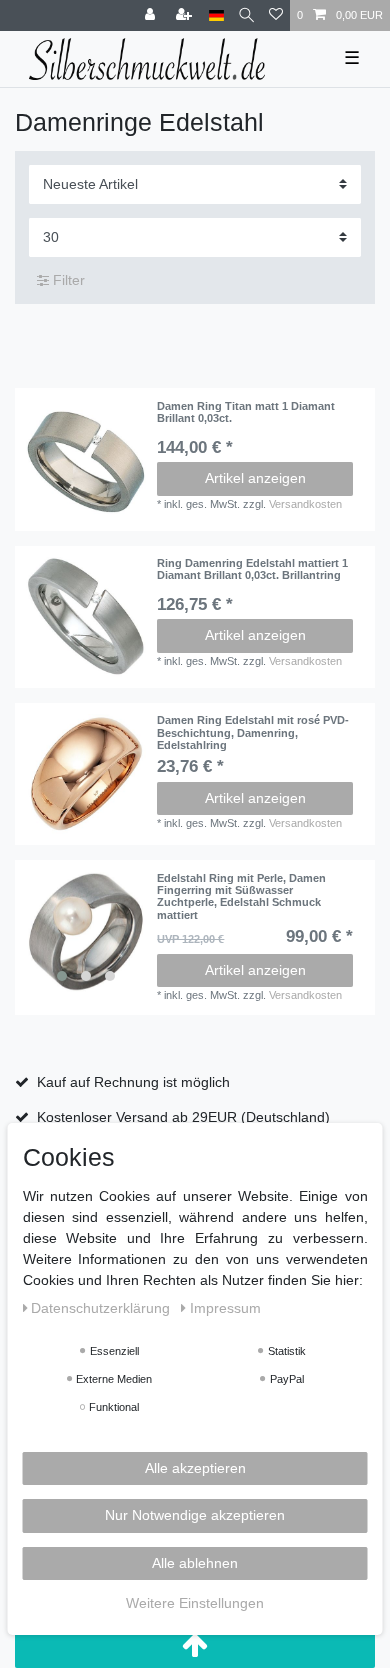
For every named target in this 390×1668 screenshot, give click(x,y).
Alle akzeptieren (195, 1468)
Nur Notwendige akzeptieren (195, 1515)
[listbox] (86, 932)
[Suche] (246, 15)
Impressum (225, 1308)
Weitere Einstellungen (195, 1603)
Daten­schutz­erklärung (102, 1308)
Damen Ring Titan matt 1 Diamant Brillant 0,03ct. (246, 412)
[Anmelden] (152, 15)
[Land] (216, 15)
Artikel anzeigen (255, 478)
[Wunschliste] (276, 15)
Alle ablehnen (195, 1563)
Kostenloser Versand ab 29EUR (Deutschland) (183, 1117)
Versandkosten (305, 504)
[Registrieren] (186, 15)
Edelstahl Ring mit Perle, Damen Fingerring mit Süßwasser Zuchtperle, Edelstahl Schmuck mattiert (241, 896)
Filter (67, 280)
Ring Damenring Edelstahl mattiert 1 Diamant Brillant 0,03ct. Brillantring (252, 569)
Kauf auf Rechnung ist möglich (133, 1082)
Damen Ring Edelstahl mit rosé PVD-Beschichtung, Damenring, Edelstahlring (253, 732)
